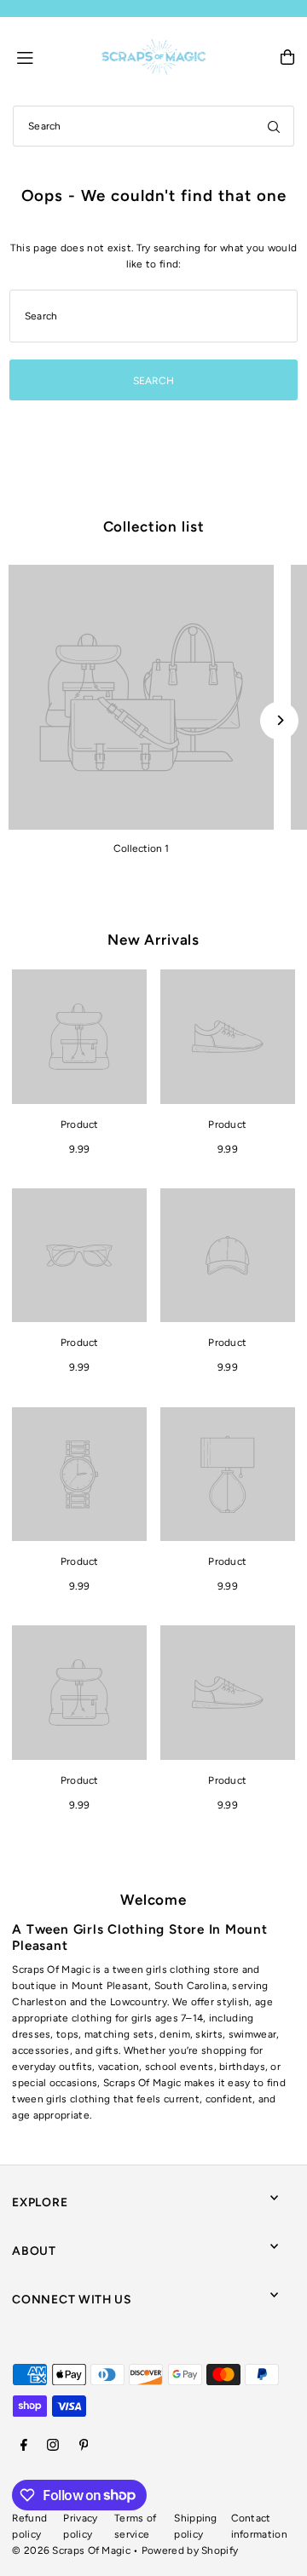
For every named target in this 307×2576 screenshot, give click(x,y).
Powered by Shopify (190, 2550)
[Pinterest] (84, 2446)
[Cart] (287, 57)
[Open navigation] (51, 56)
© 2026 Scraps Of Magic (71, 2550)
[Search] (274, 126)
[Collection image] (141, 697)
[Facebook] (24, 2446)
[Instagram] (53, 2446)
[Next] (279, 720)
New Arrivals (153, 940)
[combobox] (153, 126)
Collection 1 (141, 848)
